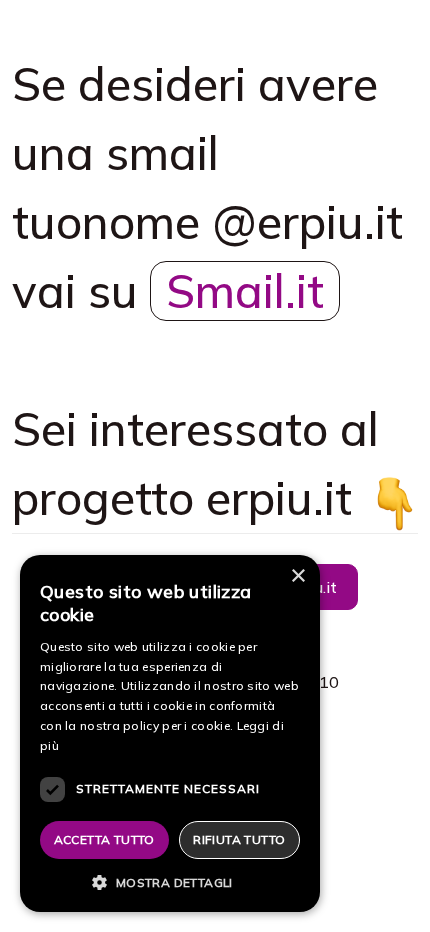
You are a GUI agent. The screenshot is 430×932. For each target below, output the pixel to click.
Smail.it (245, 291)
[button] (170, 882)
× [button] (297, 576)
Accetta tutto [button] (104, 839)
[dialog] (170, 733)
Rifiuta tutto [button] (239, 839)
